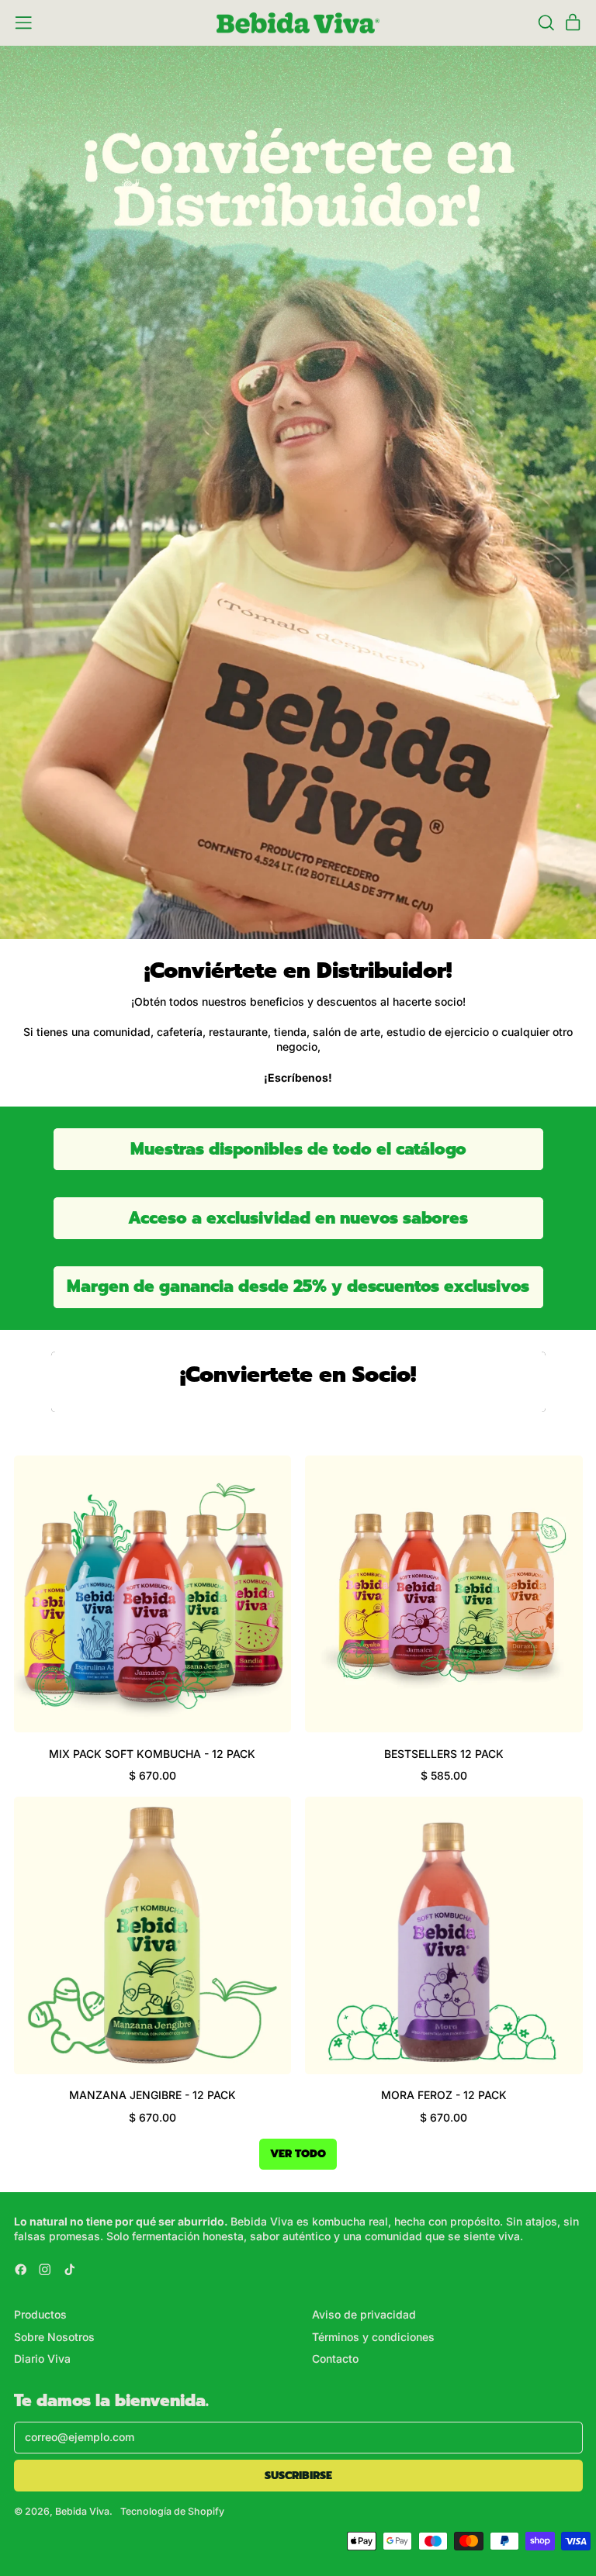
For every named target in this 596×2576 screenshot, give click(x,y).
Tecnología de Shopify (172, 2511)
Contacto (335, 2358)
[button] (546, 23)
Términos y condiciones (373, 2337)
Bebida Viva (82, 2511)
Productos (40, 2314)
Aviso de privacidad (364, 2314)
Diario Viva (42, 2358)
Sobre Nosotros (54, 2337)
